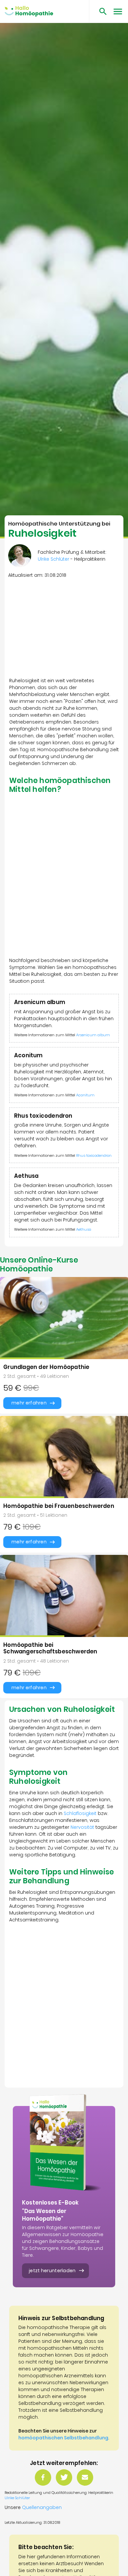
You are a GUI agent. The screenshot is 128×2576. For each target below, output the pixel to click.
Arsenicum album (93, 1035)
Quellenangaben (42, 2507)
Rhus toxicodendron (94, 1155)
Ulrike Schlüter (17, 2498)
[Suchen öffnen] (101, 11)
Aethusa (84, 1229)
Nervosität (82, 1827)
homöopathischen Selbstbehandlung (63, 2438)
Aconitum (85, 1095)
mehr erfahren (29, 1403)
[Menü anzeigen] (118, 11)
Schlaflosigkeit (80, 1813)
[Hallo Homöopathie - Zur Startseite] (29, 11)
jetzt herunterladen (52, 2271)
